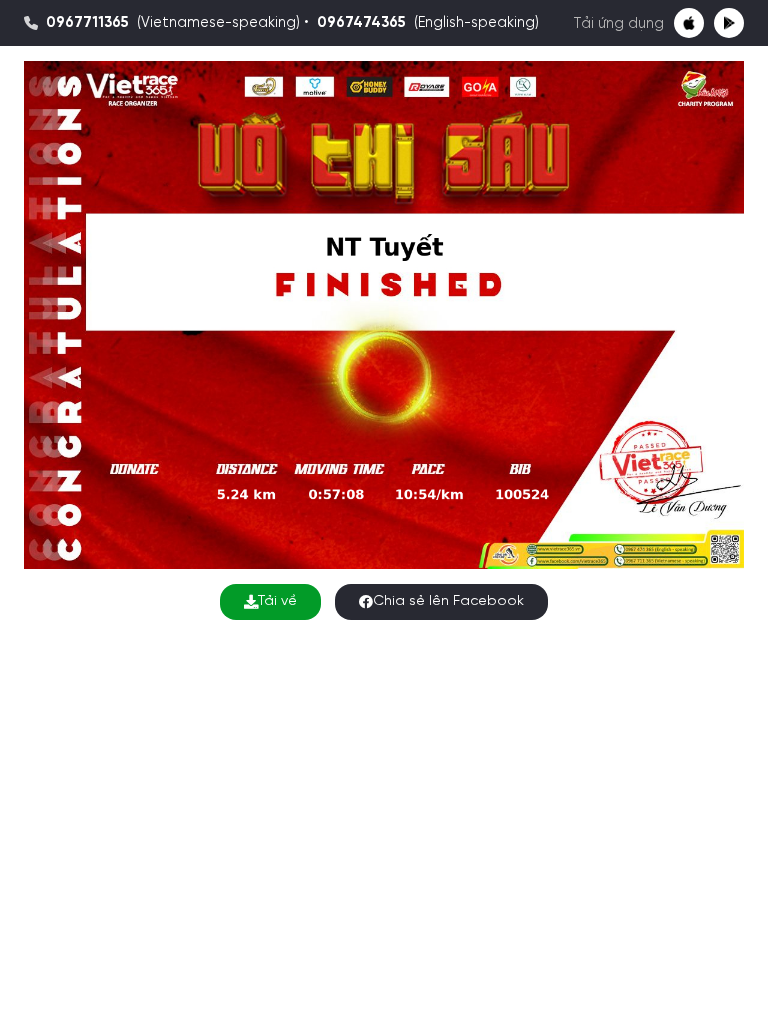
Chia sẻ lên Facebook (448, 601)
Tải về (277, 601)
